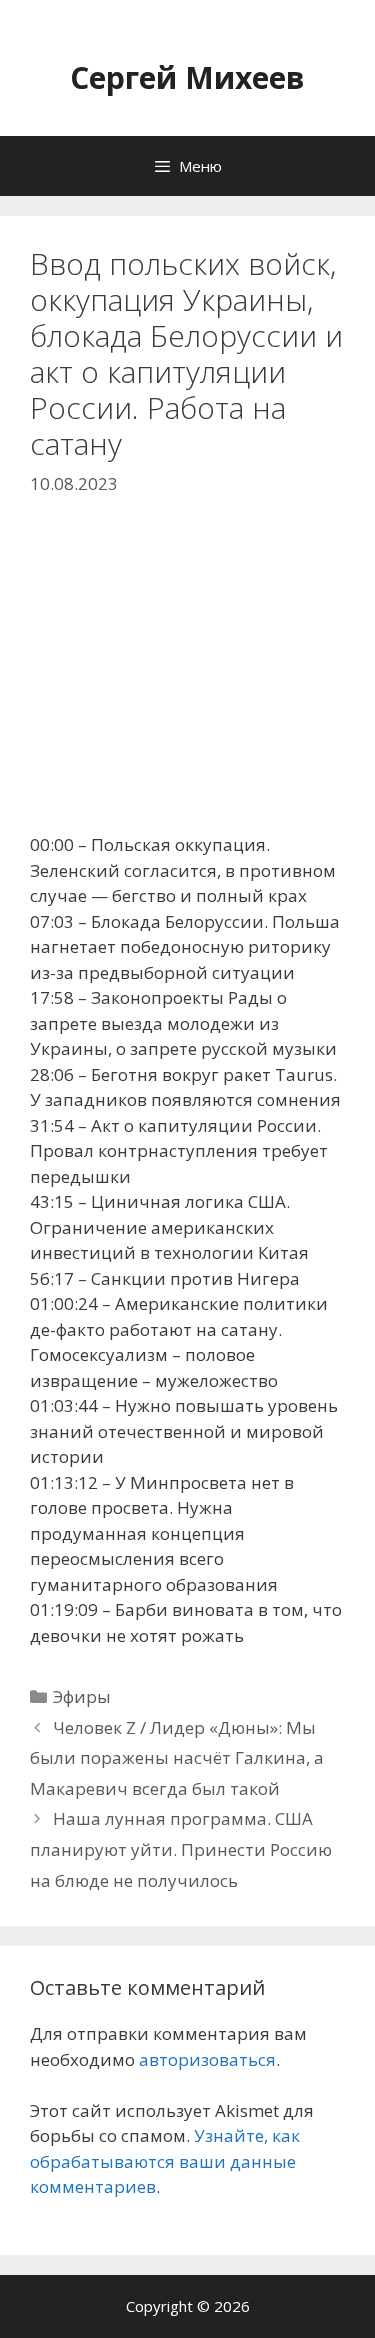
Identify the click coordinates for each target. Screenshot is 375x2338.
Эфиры (82, 1696)
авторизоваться (207, 2059)
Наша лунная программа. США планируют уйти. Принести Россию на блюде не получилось (181, 1849)
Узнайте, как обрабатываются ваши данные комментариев (165, 2161)
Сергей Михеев (187, 77)
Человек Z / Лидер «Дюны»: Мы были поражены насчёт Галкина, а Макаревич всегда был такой (177, 1758)
